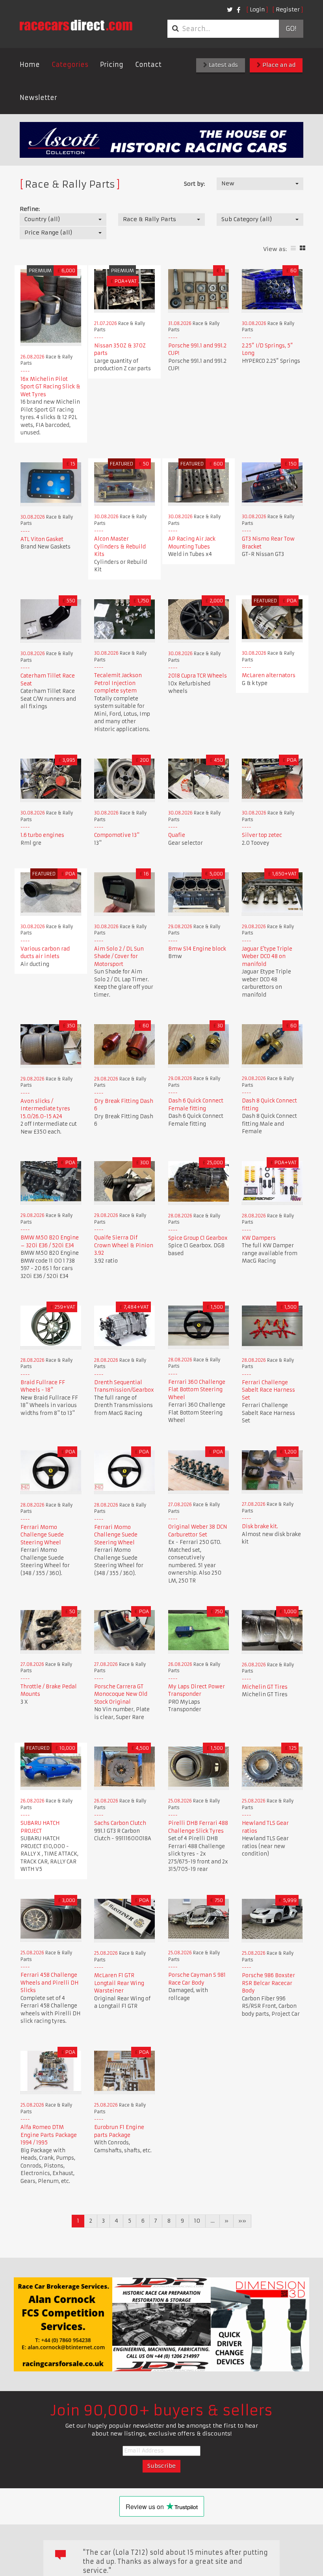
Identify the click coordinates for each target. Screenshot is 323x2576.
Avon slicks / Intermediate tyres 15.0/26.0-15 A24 (45, 1109)
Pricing (112, 65)
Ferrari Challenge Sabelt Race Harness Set (268, 1390)
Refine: (30, 209)
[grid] (303, 248)
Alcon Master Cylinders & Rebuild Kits (120, 547)
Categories (70, 65)
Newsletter (38, 98)
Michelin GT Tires (265, 1687)
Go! (291, 29)
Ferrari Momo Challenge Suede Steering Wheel (42, 1535)
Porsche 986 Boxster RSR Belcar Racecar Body (268, 1983)
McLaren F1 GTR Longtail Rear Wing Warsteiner (119, 1983)
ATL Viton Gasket (42, 539)
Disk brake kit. (260, 1526)
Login (257, 9)
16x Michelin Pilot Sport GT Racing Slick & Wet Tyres (50, 387)
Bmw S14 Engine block (197, 949)
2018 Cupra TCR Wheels (198, 676)
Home (30, 65)
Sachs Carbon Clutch (120, 1823)
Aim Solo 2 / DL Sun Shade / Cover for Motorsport (119, 957)
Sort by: (194, 184)
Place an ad (278, 65)
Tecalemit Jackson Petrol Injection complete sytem (118, 683)
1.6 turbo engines (42, 835)
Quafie (177, 835)
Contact (148, 65)
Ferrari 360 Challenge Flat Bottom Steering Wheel (197, 1390)
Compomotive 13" (117, 835)
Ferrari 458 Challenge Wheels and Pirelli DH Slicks (49, 1983)
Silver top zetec (262, 835)
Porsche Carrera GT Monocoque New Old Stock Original (121, 1694)
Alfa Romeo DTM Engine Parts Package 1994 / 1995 (49, 2135)
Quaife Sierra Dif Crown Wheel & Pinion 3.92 (124, 1245)
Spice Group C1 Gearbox (198, 1238)
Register (288, 9)
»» (242, 2221)
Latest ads (223, 65)
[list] (293, 248)
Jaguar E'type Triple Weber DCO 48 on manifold (267, 957)
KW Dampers (259, 1238)
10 (197, 2221)
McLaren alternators (269, 675)
